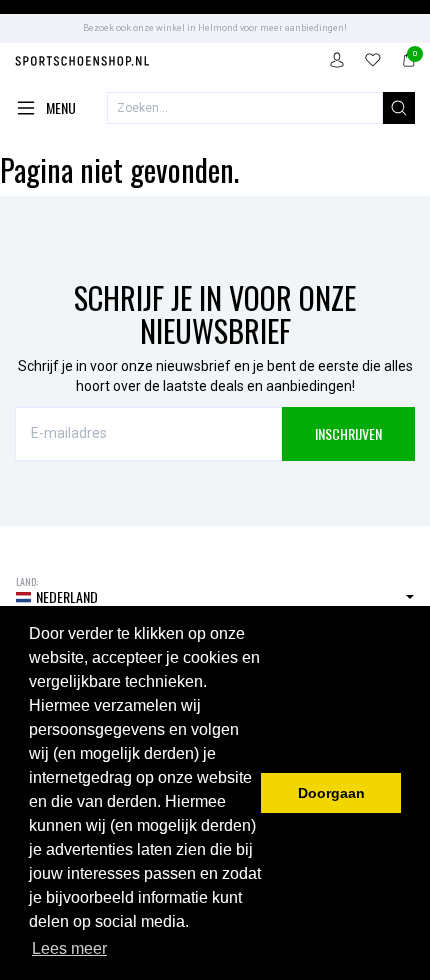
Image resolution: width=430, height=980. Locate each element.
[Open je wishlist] (373, 63)
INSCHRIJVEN (348, 433)
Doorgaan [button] (331, 793)
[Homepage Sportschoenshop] (82, 63)
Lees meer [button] (69, 948)
